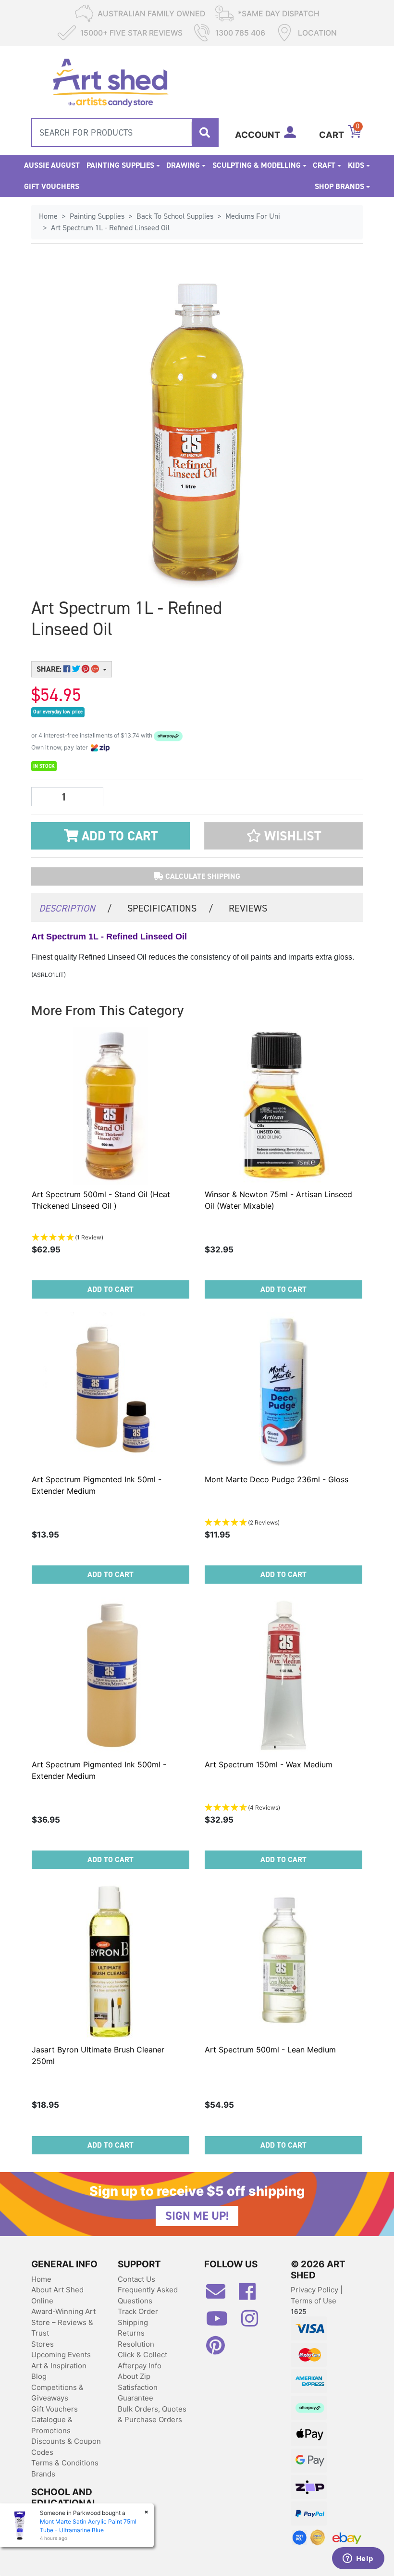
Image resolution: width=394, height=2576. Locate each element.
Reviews (248, 908)
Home (41, 2279)
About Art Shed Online (57, 2295)
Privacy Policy (315, 2290)
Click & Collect (142, 2355)
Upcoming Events (61, 2355)
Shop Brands (339, 186)
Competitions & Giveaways (57, 2393)
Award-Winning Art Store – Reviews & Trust (63, 2322)
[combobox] (125, 133)
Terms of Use (314, 2301)
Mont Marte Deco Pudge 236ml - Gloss (277, 1479)
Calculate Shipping (202, 876)
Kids (356, 165)
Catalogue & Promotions (52, 2425)
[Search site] (205, 133)
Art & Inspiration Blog (59, 2371)
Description (75, 908)
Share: (50, 669)
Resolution (136, 2344)
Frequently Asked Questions (148, 2295)
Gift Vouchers (52, 186)
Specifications (170, 908)
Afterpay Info (140, 2366)
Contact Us (136, 2279)
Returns (131, 2333)
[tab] (75, 907)
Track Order (138, 2311)
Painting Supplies (120, 165)
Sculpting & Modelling (257, 165)
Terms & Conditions (65, 2463)
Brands (43, 2474)
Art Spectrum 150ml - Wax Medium (269, 1764)
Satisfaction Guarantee (138, 2393)
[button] (283, 836)
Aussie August (52, 165)
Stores (43, 2344)
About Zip (134, 2376)
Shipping (133, 2322)
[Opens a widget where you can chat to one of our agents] (358, 2559)
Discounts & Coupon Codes (66, 2447)
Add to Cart (118, 836)
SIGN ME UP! (197, 2216)
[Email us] (221, 2295)
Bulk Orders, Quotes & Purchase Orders (152, 2414)
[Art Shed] (110, 81)
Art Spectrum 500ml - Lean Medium (270, 2050)
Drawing (183, 165)
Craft (324, 165)
